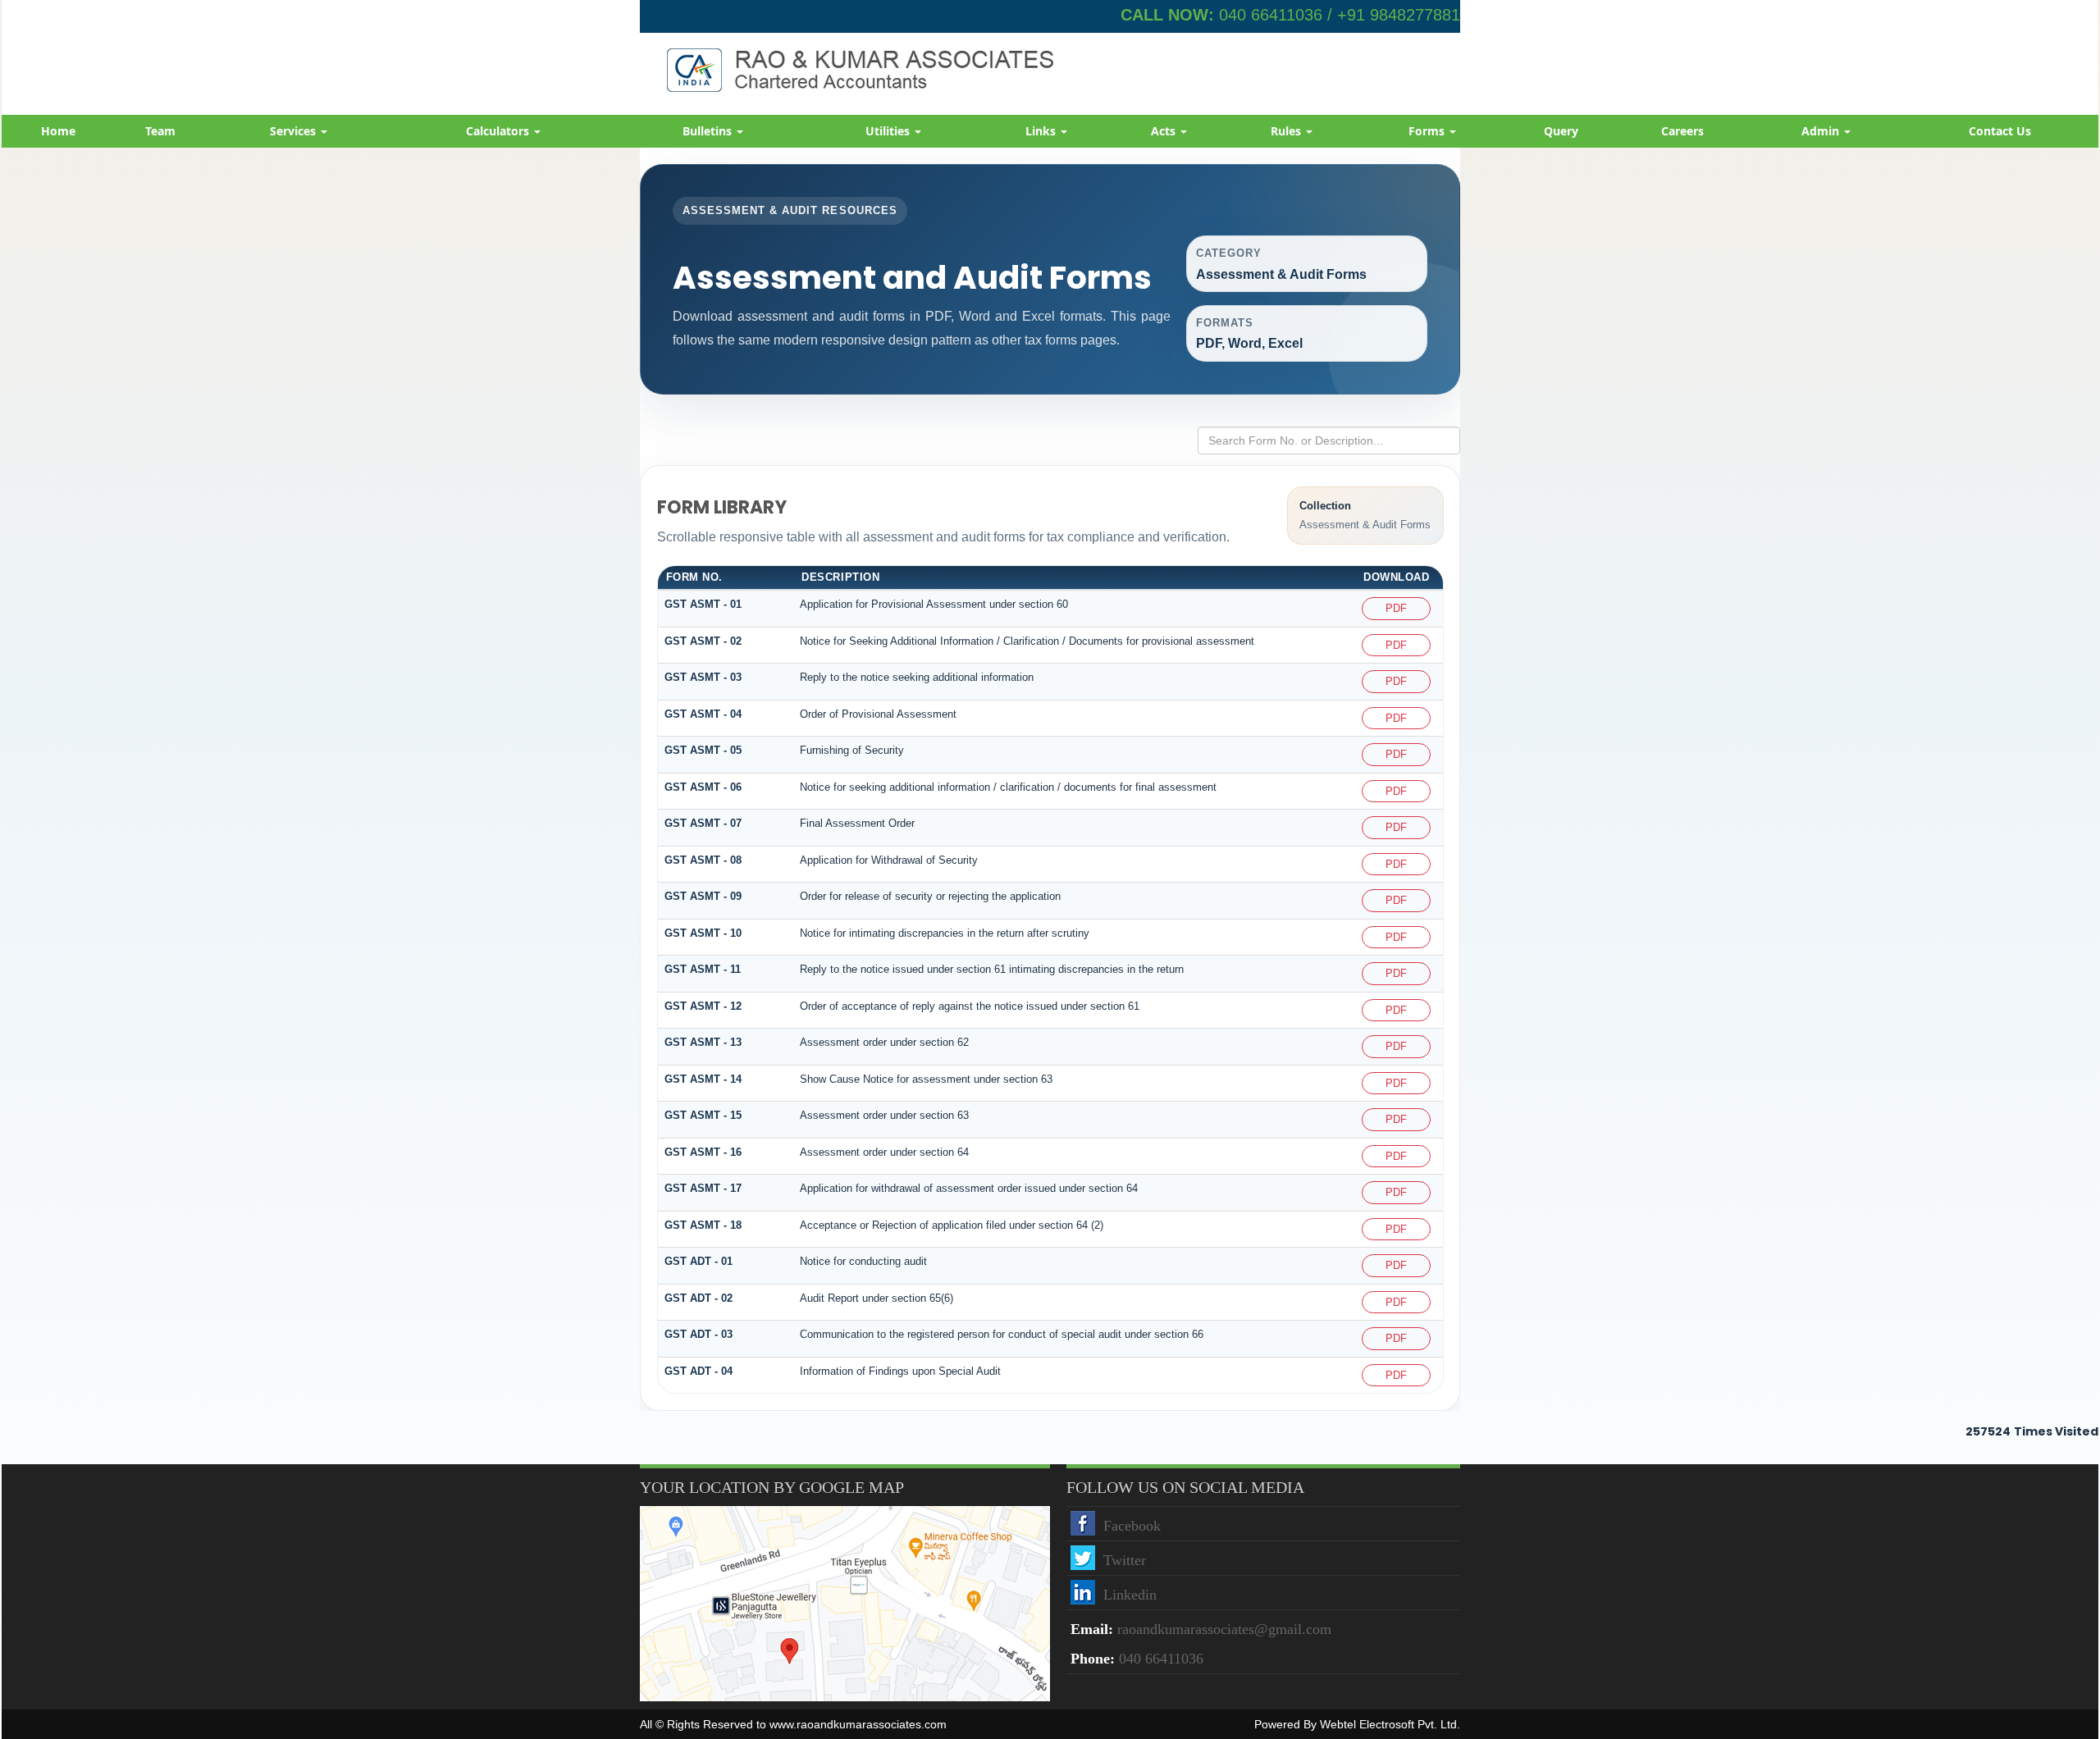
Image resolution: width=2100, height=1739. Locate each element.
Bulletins (709, 131)
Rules (1287, 131)
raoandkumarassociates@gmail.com (1224, 1629)
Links (1042, 131)
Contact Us (2000, 131)
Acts (1165, 131)
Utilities (889, 131)
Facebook (1132, 1526)
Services (294, 131)
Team (160, 131)
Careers (1682, 131)
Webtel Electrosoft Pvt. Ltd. (1390, 1724)
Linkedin (1130, 1595)
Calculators (499, 131)
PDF (1396, 608)
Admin (1822, 131)
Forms (1428, 131)
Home (58, 131)
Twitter (1125, 1560)
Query (1561, 131)
